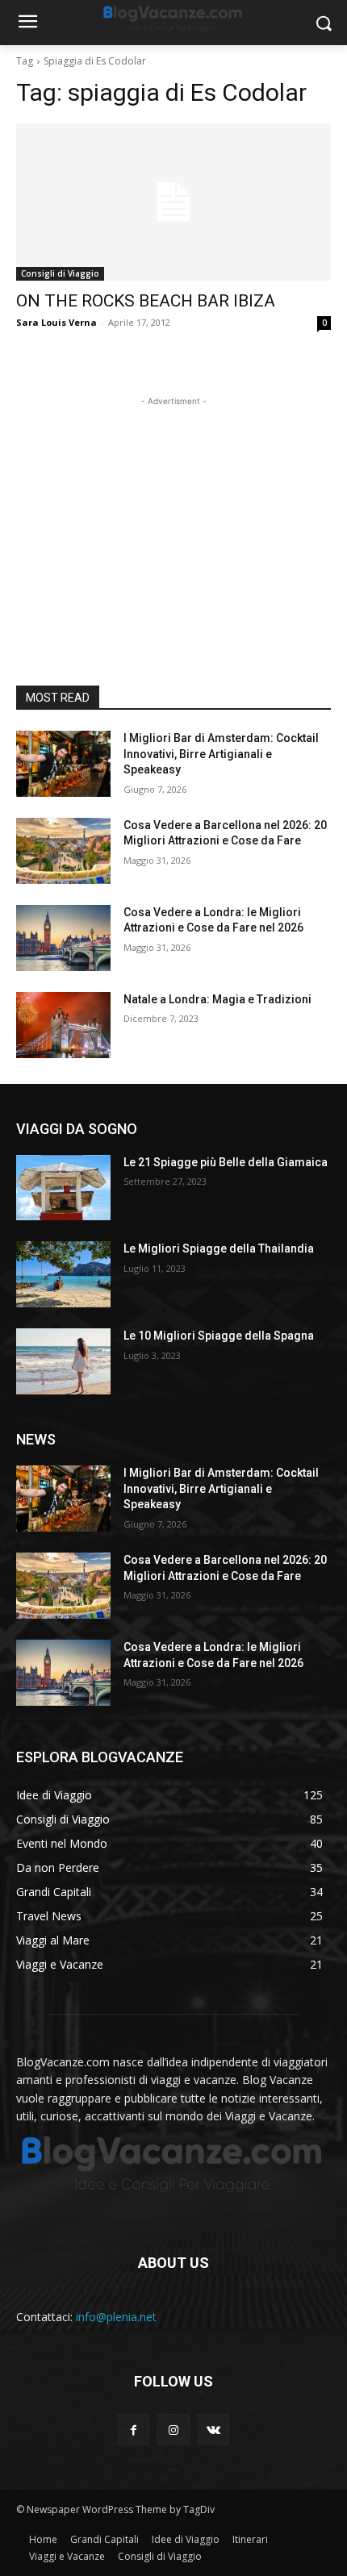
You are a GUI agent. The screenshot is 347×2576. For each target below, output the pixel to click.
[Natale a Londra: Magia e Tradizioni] (63, 1025)
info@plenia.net (116, 2317)
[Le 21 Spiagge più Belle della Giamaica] (63, 1188)
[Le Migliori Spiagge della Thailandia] (63, 1274)
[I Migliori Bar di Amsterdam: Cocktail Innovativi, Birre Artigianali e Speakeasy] (63, 764)
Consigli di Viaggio (60, 273)
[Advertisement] (173, 511)
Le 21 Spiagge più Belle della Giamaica (226, 1162)
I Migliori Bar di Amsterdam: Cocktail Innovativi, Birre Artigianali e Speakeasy (221, 754)
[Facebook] (134, 2430)
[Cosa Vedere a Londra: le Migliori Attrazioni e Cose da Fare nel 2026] (63, 938)
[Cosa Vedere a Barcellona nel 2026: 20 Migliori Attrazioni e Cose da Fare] (63, 851)
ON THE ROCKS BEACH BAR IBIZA (146, 301)
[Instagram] (173, 2430)
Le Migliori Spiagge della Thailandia (219, 1248)
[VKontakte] (213, 2430)
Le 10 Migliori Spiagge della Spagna (219, 1336)
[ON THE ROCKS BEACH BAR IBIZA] (173, 202)
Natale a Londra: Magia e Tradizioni (217, 999)
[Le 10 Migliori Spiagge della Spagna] (63, 1361)
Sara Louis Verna (56, 322)
